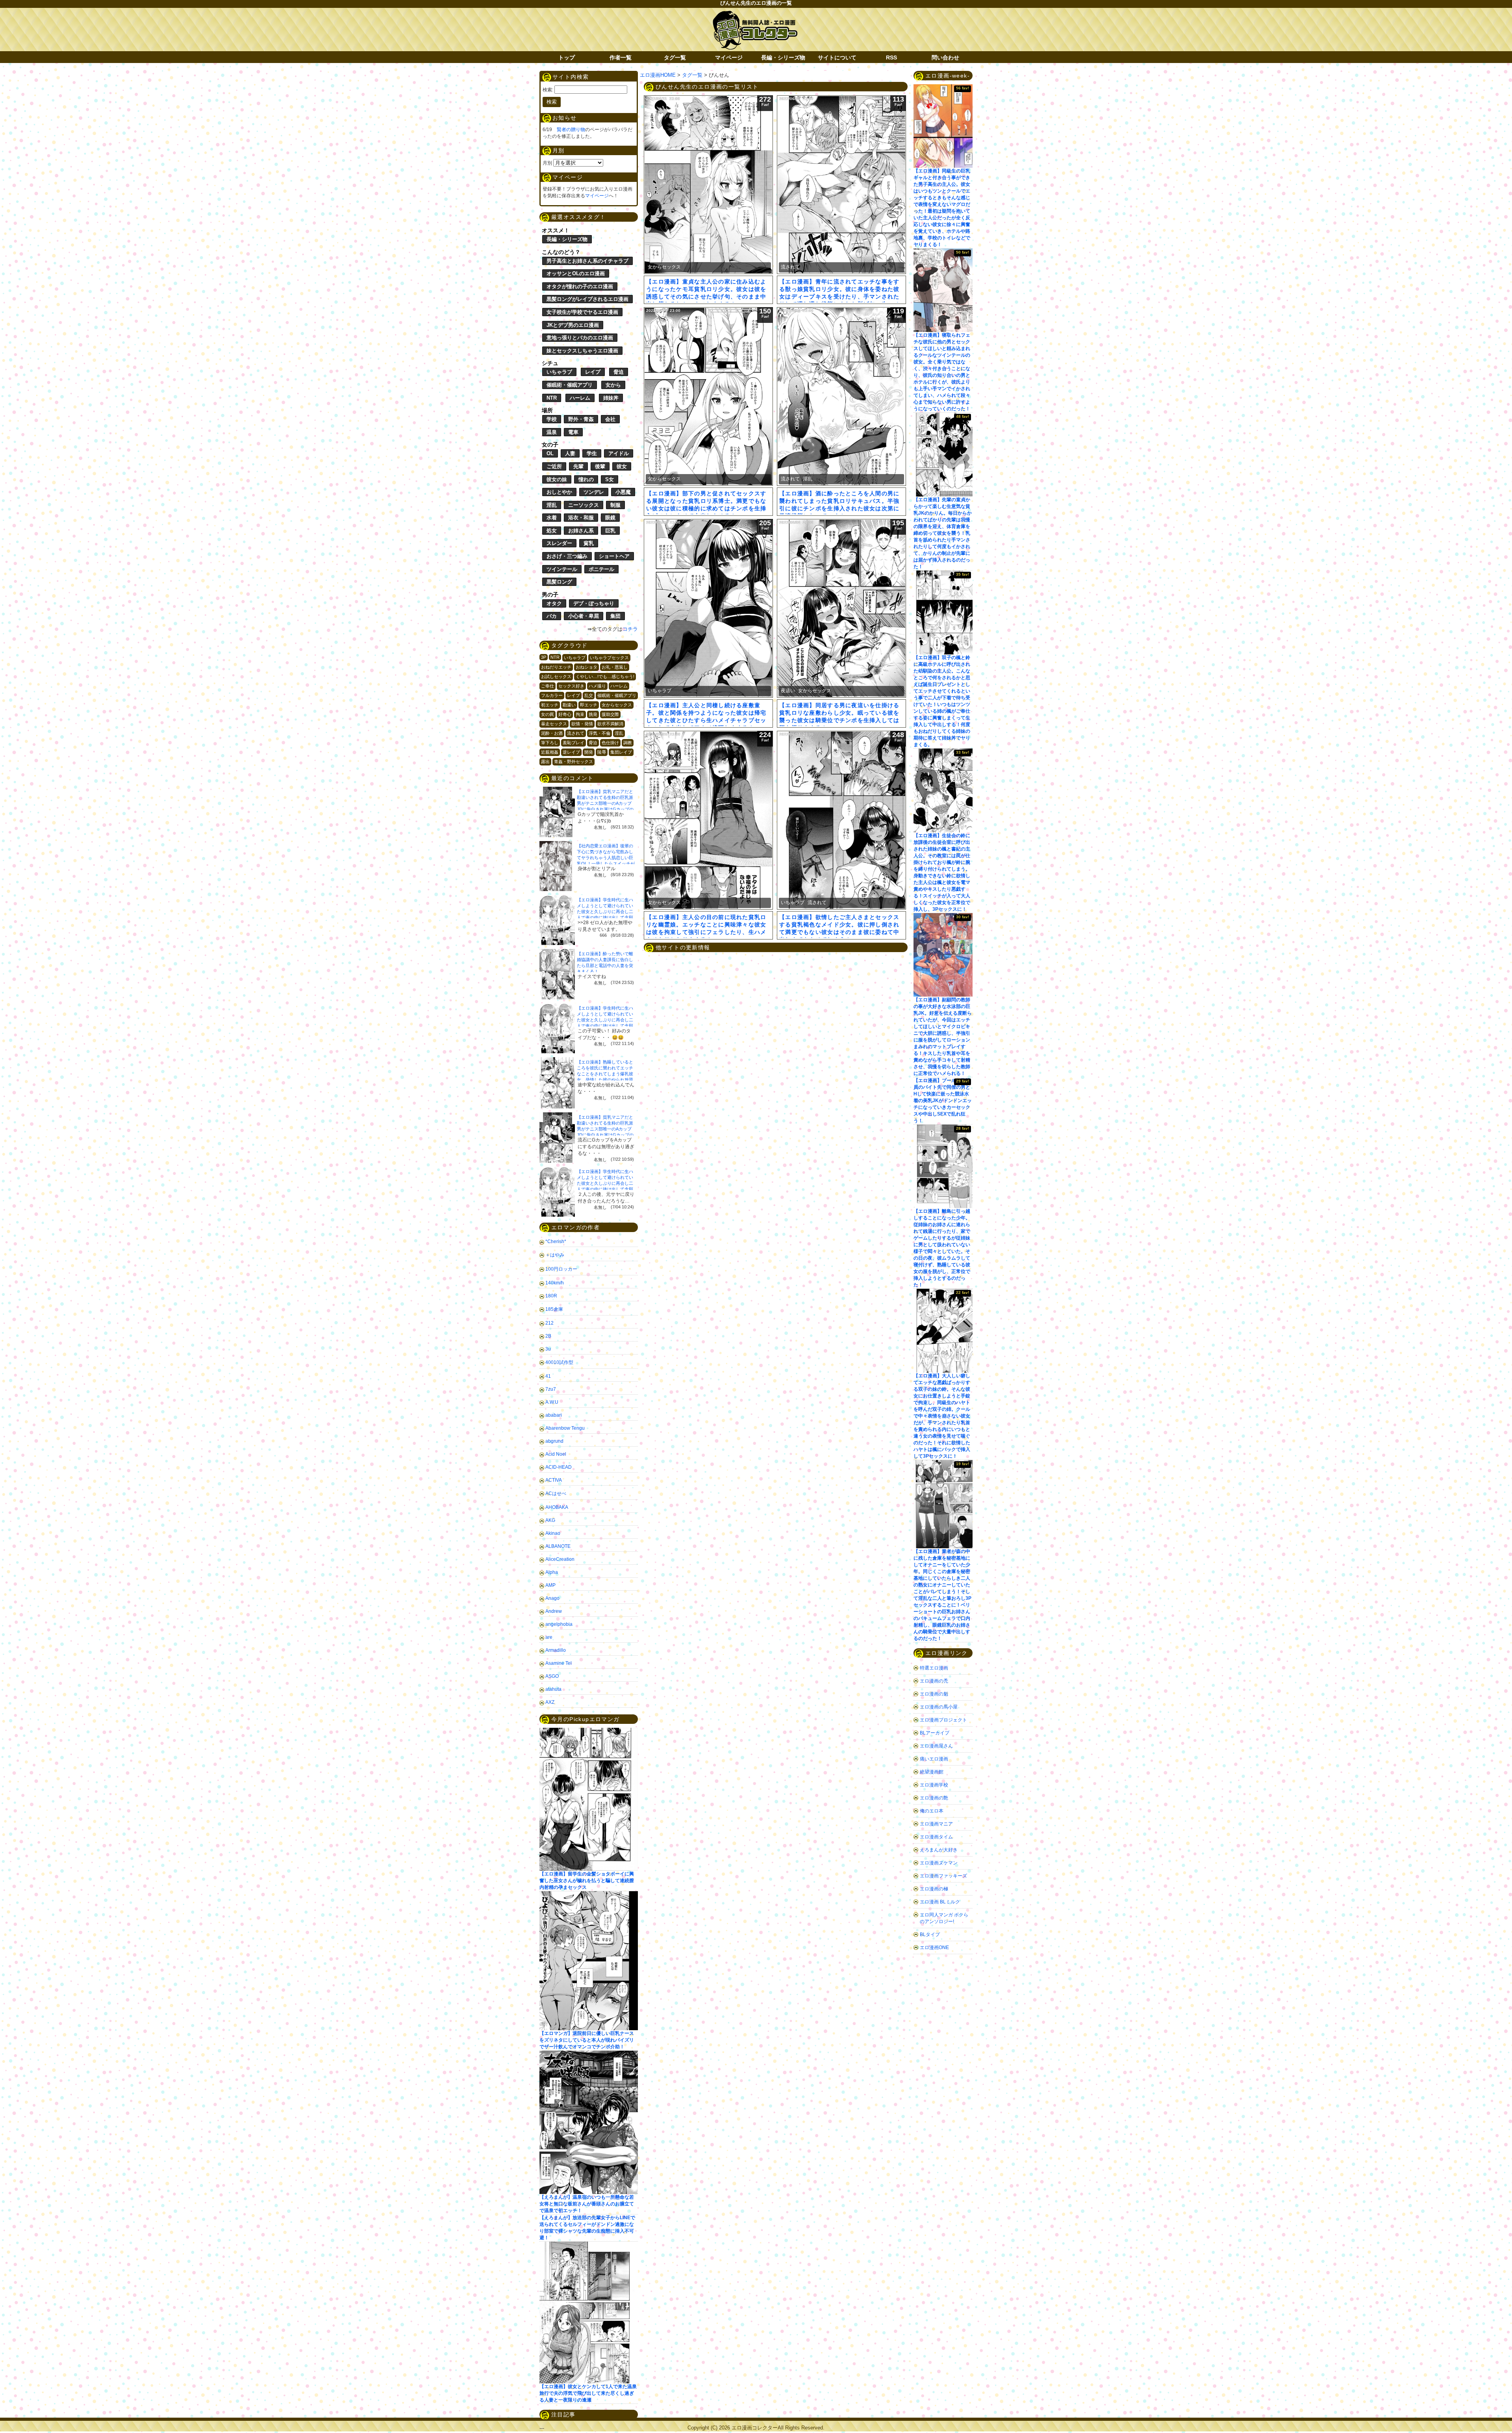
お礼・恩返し (615, 667)
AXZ (550, 1702)
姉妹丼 (611, 398)
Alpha (552, 1572)
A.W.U (552, 1402)
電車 (573, 432)
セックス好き (571, 686)
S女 (610, 479)
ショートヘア (614, 556)
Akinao (553, 1533)
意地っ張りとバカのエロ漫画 (580, 338)
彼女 (622, 466)
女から (613, 385)
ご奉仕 (548, 686)
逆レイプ (571, 752)
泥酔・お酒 (552, 733)
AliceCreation (560, 1559)
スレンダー (559, 543)
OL (550, 453)
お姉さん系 (581, 531)
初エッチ (550, 705)
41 (548, 1376)
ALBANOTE (558, 1546)
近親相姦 (550, 752)
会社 (610, 419)
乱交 (589, 695)
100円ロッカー (561, 1269)
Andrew (554, 1611)
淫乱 (552, 505)
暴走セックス (554, 724)
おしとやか (559, 492)
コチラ (630, 629)
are (549, 1637)
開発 (589, 752)
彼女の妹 (557, 479)
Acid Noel (556, 1454)
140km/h (555, 1283)
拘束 (580, 714)
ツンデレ (594, 492)
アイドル (619, 453)
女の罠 (548, 714)
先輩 (578, 466)
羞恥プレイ (573, 743)
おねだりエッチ (556, 667)
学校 (552, 419)
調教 (628, 743)
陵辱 (602, 752)
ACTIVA (554, 1480)
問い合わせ (945, 57)
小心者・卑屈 (584, 616)
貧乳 (589, 543)
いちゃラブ (559, 372)
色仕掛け (610, 743)
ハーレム (580, 398)
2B (548, 1336)
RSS (891, 57)
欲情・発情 (582, 724)
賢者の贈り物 (571, 130)
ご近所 (554, 466)
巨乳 (610, 531)
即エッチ (589, 705)
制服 (615, 505)
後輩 (600, 466)
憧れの (586, 479)
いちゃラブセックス (609, 658)
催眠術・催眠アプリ (570, 385)
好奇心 (565, 714)
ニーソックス (584, 505)
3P (544, 657)
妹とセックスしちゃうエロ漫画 (582, 351)
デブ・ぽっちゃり (594, 603)
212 (549, 1323)
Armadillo (556, 1650)
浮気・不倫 (599, 733)
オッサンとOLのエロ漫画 (576, 273)
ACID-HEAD (559, 1467)
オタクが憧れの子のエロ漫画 (580, 286)
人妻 (570, 453)
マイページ (729, 57)
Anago (552, 1598)
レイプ (593, 372)
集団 (615, 616)
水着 (552, 518)
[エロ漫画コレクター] (755, 15)
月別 (547, 163)
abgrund (554, 1441)
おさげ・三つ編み (567, 556)
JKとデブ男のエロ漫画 (573, 325)
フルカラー (552, 695)
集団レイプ (621, 752)
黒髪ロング (559, 582)
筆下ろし (550, 743)
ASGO (552, 1676)
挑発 (593, 714)
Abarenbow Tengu (565, 1428)
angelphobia (559, 1624)
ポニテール (601, 569)
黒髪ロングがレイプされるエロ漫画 (587, 299)
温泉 (552, 432)
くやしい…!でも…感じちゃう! (605, 676)
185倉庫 (554, 1309)
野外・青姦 (581, 419)
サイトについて (837, 57)
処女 (552, 531)
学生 (592, 453)
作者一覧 (621, 57)
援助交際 (610, 714)
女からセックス (617, 705)
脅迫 (619, 372)
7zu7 (551, 1389)
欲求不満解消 (610, 724)
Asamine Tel (559, 1663)
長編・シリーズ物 (783, 57)
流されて (576, 733)
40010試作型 (559, 1362)
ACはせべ (556, 1494)
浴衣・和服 (581, 518)
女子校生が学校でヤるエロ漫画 (582, 312)
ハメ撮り (597, 686)
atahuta (553, 1689)
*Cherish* (556, 1242)
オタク (554, 603)
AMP (550, 1585)
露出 (545, 762)
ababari (554, 1415)
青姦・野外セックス (573, 762)
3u (548, 1349)
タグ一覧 (675, 57)
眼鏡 (610, 518)
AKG (550, 1520)
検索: (548, 90)
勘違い (569, 705)
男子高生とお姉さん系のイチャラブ (587, 261)
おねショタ (586, 667)
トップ (567, 57)
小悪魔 (623, 492)
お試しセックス (556, 676)
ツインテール (562, 569)
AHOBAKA (557, 1507)
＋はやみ (555, 1255)
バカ (552, 616)
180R (551, 1296)
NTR (552, 398)
